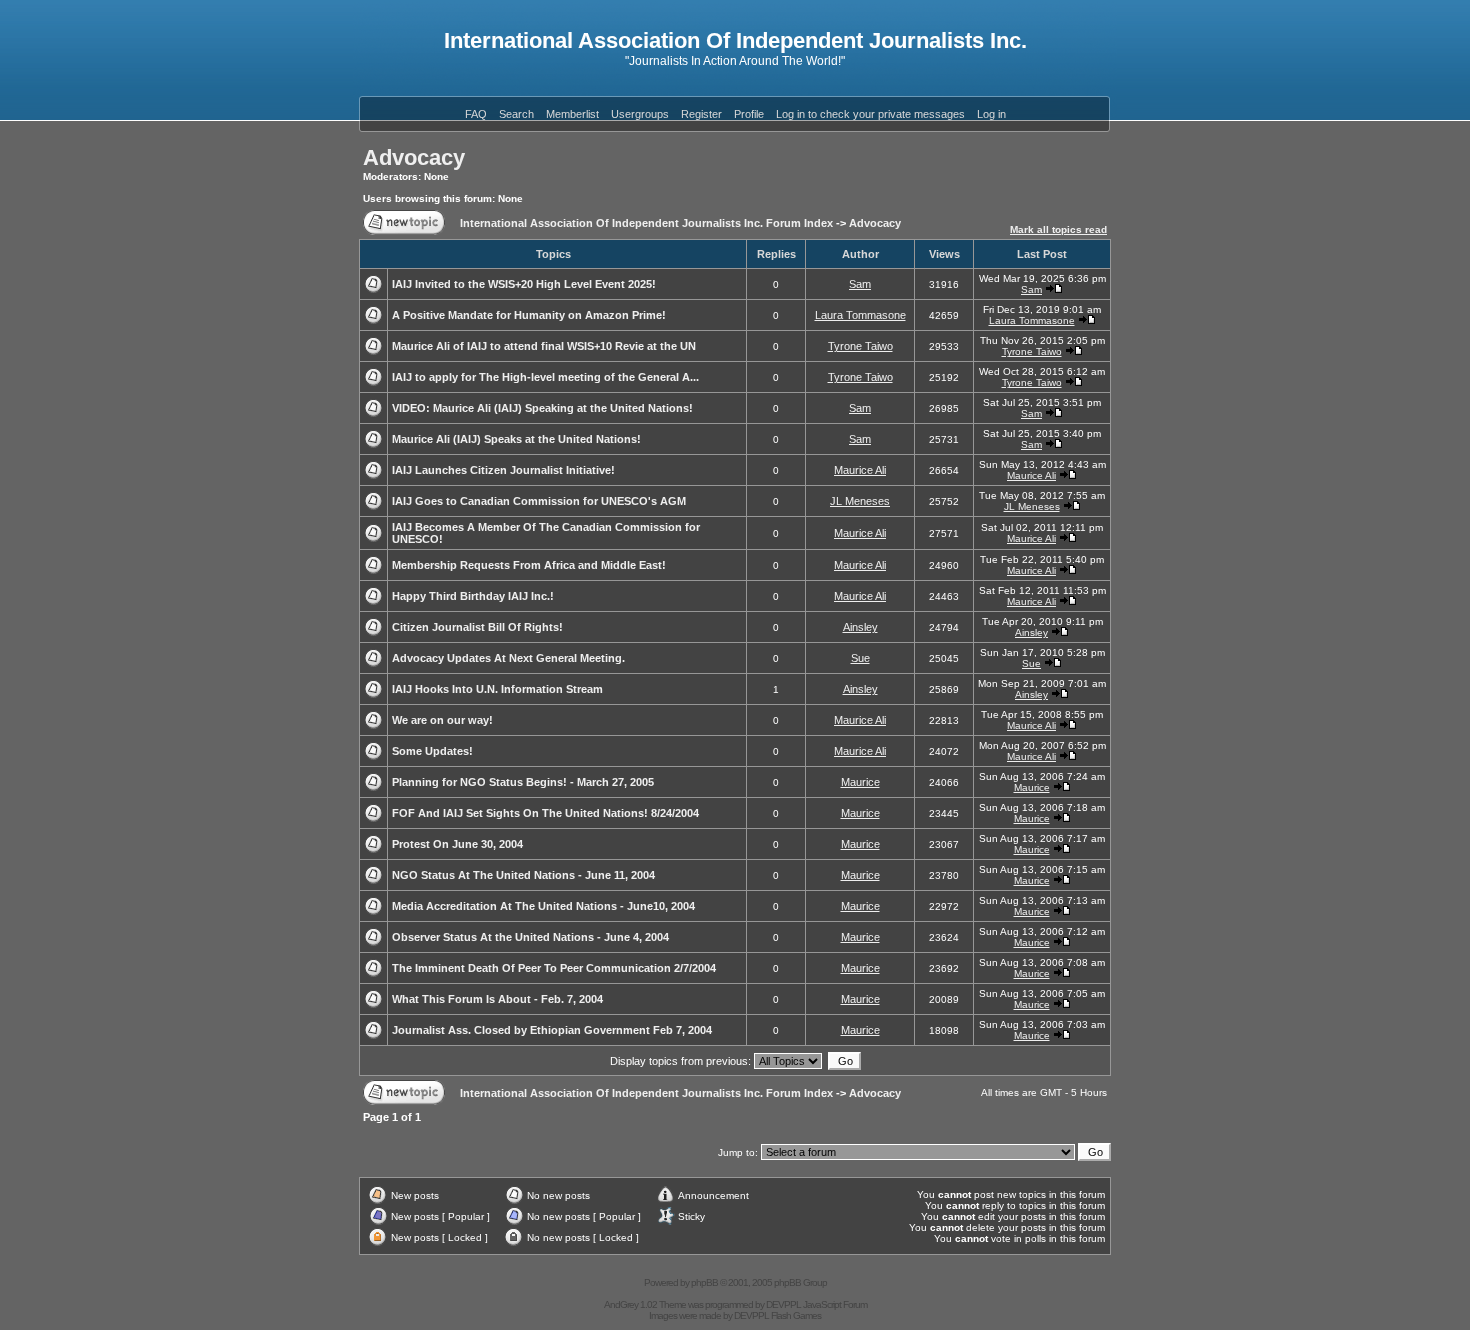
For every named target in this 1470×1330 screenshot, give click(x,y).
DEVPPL (783, 1304)
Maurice (860, 782)
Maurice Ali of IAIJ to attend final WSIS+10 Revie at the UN (544, 346)
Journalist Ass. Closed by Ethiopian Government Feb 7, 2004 (552, 1030)
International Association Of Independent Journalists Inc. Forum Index (646, 223)
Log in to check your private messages (870, 114)
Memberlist (572, 114)
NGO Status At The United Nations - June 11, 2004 (523, 875)
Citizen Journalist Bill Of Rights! (477, 627)
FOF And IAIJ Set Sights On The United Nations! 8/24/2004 (545, 813)
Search (516, 114)
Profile (749, 114)
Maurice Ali (860, 470)
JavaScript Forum (835, 1304)
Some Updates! (432, 751)
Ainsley (860, 627)
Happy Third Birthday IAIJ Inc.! (473, 596)
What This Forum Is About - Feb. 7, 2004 (497, 999)
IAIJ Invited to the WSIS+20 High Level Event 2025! (524, 284)
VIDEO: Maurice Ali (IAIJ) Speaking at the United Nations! (542, 408)
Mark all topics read (1058, 229)
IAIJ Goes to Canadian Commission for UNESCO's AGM (539, 501)
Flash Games (796, 1315)
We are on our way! (442, 720)
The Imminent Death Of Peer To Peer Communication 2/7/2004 (554, 968)
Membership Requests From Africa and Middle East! (529, 565)
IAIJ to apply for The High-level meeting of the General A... (545, 377)
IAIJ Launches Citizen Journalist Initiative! (503, 470)
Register (701, 114)
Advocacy (414, 157)
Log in (991, 114)
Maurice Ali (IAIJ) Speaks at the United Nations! (516, 439)
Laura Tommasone (860, 315)
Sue (860, 658)
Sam (860, 284)
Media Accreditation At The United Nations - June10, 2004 (543, 906)
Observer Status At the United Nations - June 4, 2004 (530, 937)
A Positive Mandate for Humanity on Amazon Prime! (529, 315)
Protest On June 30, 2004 (457, 844)
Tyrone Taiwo (860, 346)
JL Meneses (860, 501)
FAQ (476, 114)
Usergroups (640, 114)
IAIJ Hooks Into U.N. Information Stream (497, 689)
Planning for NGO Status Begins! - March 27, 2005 (523, 782)
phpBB (704, 1282)
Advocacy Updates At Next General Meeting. (508, 658)
